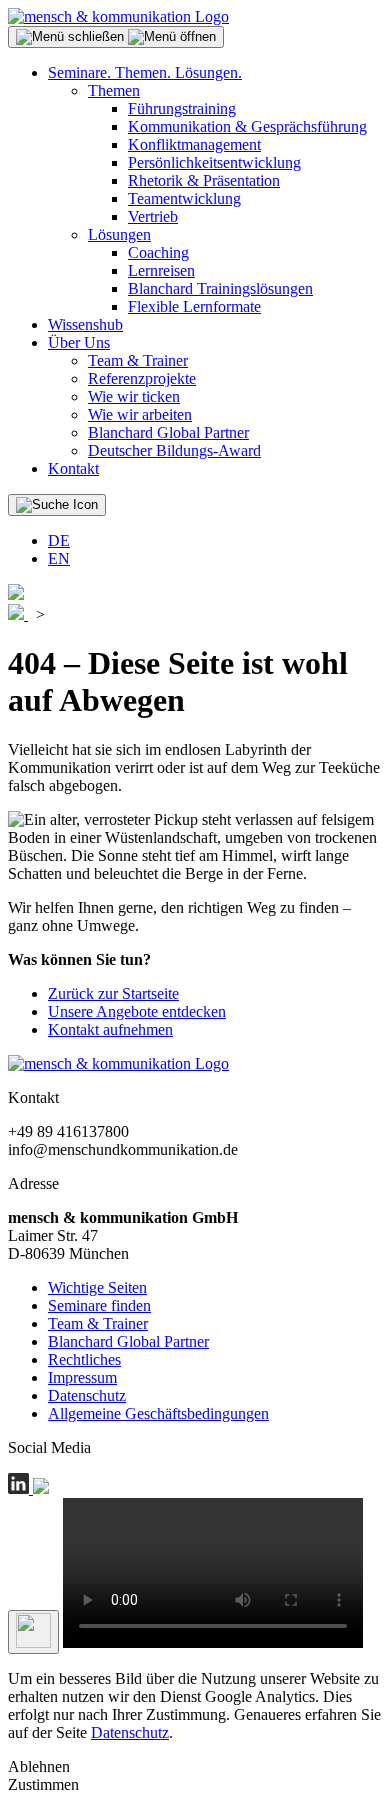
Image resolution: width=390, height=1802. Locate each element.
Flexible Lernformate (194, 306)
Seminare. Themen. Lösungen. (145, 72)
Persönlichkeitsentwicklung (214, 162)
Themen (114, 90)
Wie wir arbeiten (140, 414)
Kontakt (73, 468)
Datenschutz (87, 1395)
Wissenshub (85, 324)
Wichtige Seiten (97, 1287)
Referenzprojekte (142, 378)
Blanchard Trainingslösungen (220, 288)
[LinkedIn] (20, 1488)
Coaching (158, 252)
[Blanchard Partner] (16, 594)
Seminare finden (99, 1305)
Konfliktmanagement (194, 144)
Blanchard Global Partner (168, 432)
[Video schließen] (33, 1632)
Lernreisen (161, 270)
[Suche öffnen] (57, 505)
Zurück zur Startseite (113, 993)
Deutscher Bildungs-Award (174, 450)
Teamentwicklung (184, 198)
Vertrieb (153, 216)
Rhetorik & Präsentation (204, 180)
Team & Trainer (138, 360)
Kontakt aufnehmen (110, 1029)
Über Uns (79, 342)
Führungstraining (182, 108)
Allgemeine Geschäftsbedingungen (158, 1413)
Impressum (82, 1377)
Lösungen (119, 234)
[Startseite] (118, 16)
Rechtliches (84, 1359)
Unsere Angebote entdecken (137, 1011)
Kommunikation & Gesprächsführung (247, 126)
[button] (116, 37)
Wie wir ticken (134, 396)
